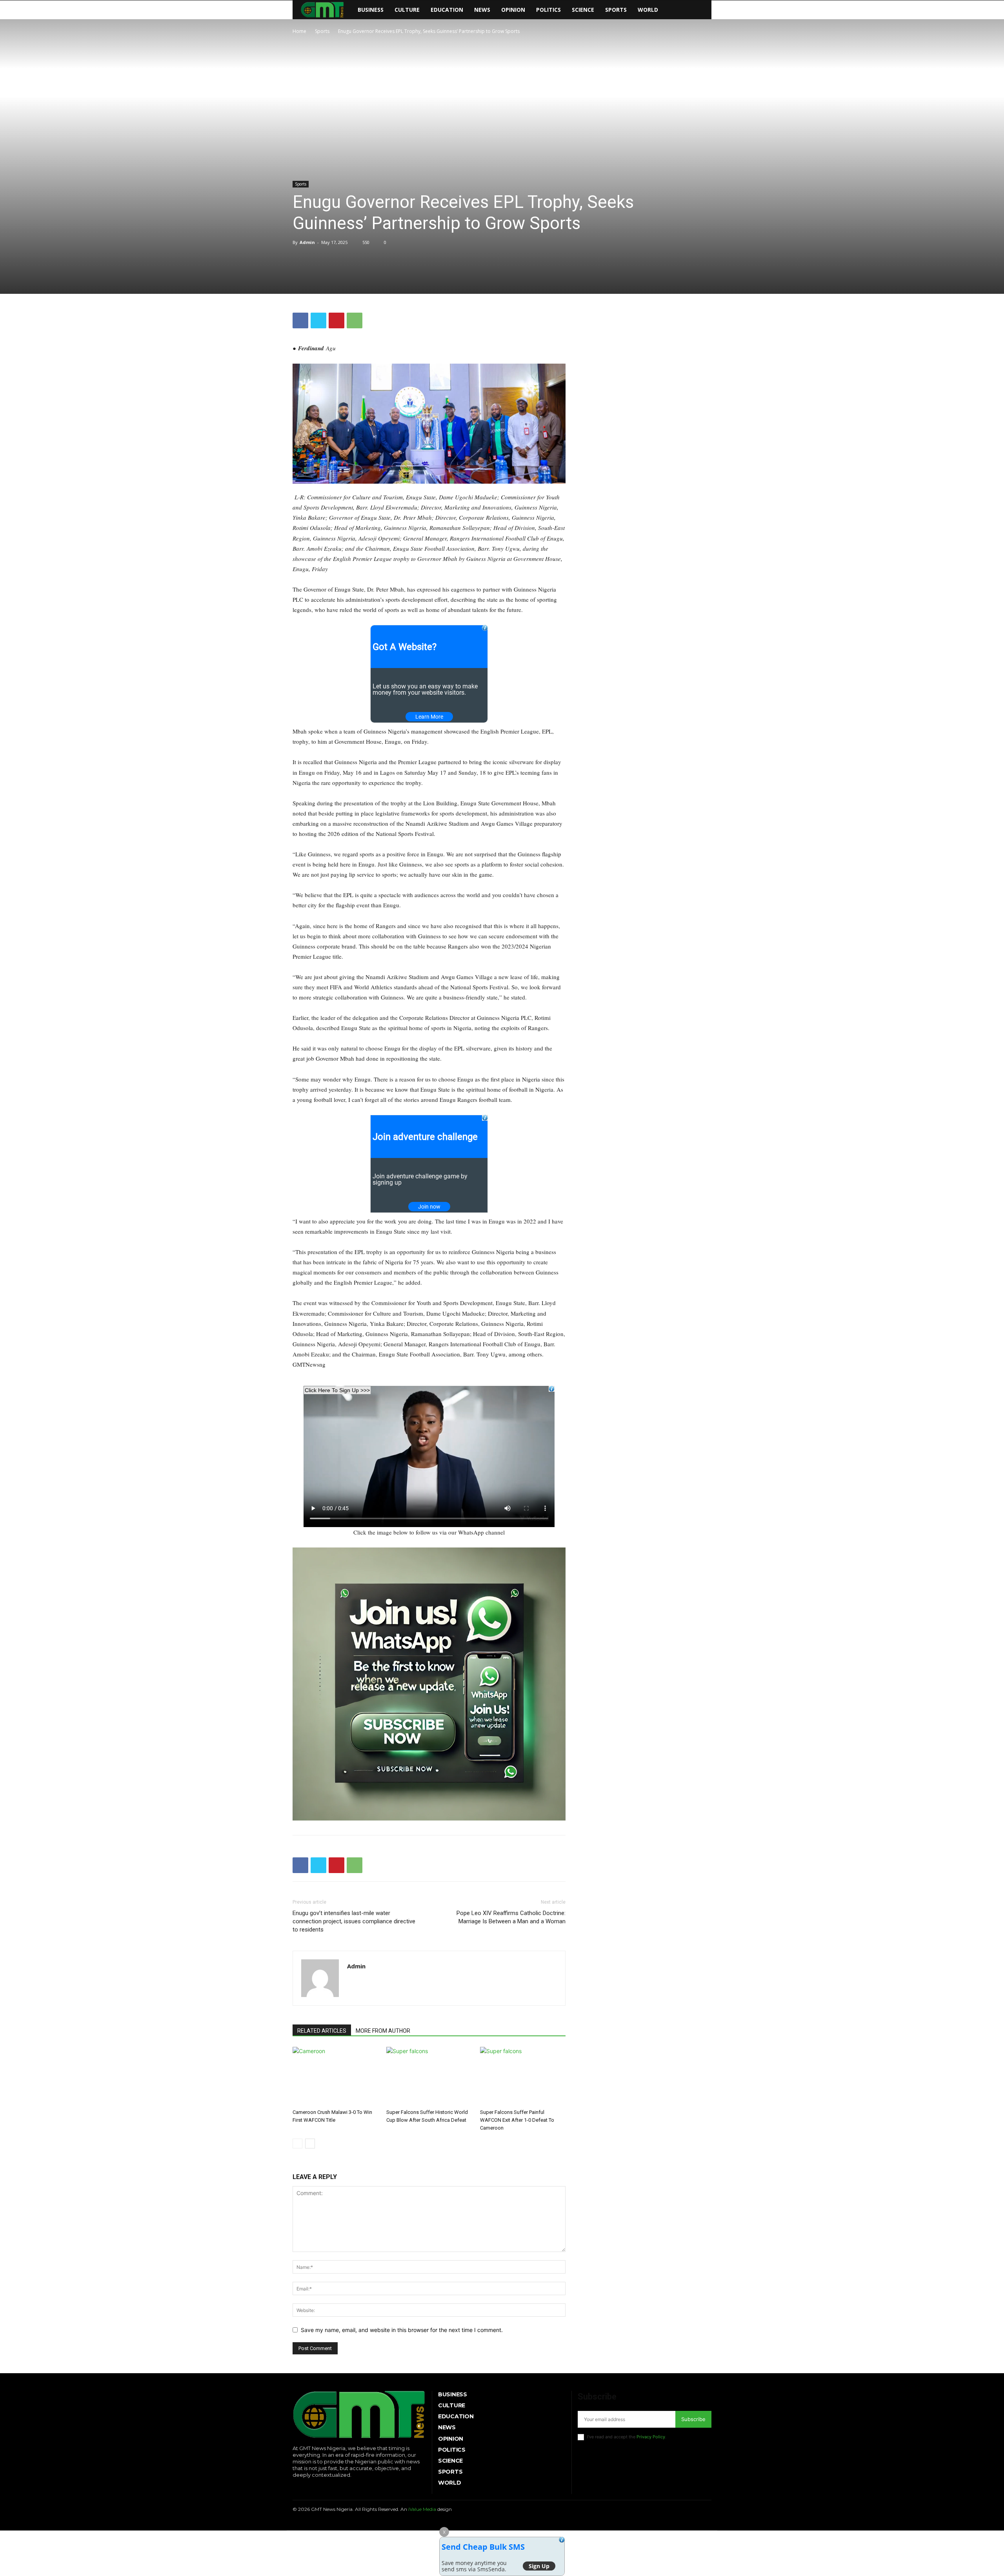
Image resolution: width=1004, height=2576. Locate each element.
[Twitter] (318, 320)
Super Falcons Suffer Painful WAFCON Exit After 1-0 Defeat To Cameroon (517, 2120)
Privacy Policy (651, 2437)
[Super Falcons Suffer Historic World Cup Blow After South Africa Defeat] (429, 2076)
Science (583, 10)
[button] (702, 10)
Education (447, 10)
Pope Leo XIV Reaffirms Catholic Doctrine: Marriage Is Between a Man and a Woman (511, 1917)
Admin (307, 242)
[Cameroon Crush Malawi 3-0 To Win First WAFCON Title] (335, 2076)
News (482, 10)
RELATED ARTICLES (322, 2031)
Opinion (513, 10)
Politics (548, 10)
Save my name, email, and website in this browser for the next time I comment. (402, 2330)
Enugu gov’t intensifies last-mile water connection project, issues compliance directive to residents (354, 1921)
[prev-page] (297, 2144)
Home (299, 31)
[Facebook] (300, 320)
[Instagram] (306, 2488)
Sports (616, 10)
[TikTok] (318, 2488)
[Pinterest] (336, 320)
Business (371, 10)
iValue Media (422, 2509)
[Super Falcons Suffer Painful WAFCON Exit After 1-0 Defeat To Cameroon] (523, 2076)
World (648, 10)
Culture (407, 10)
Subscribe (693, 2419)
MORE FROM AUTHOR (383, 2031)
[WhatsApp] (355, 320)
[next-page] (310, 2144)
